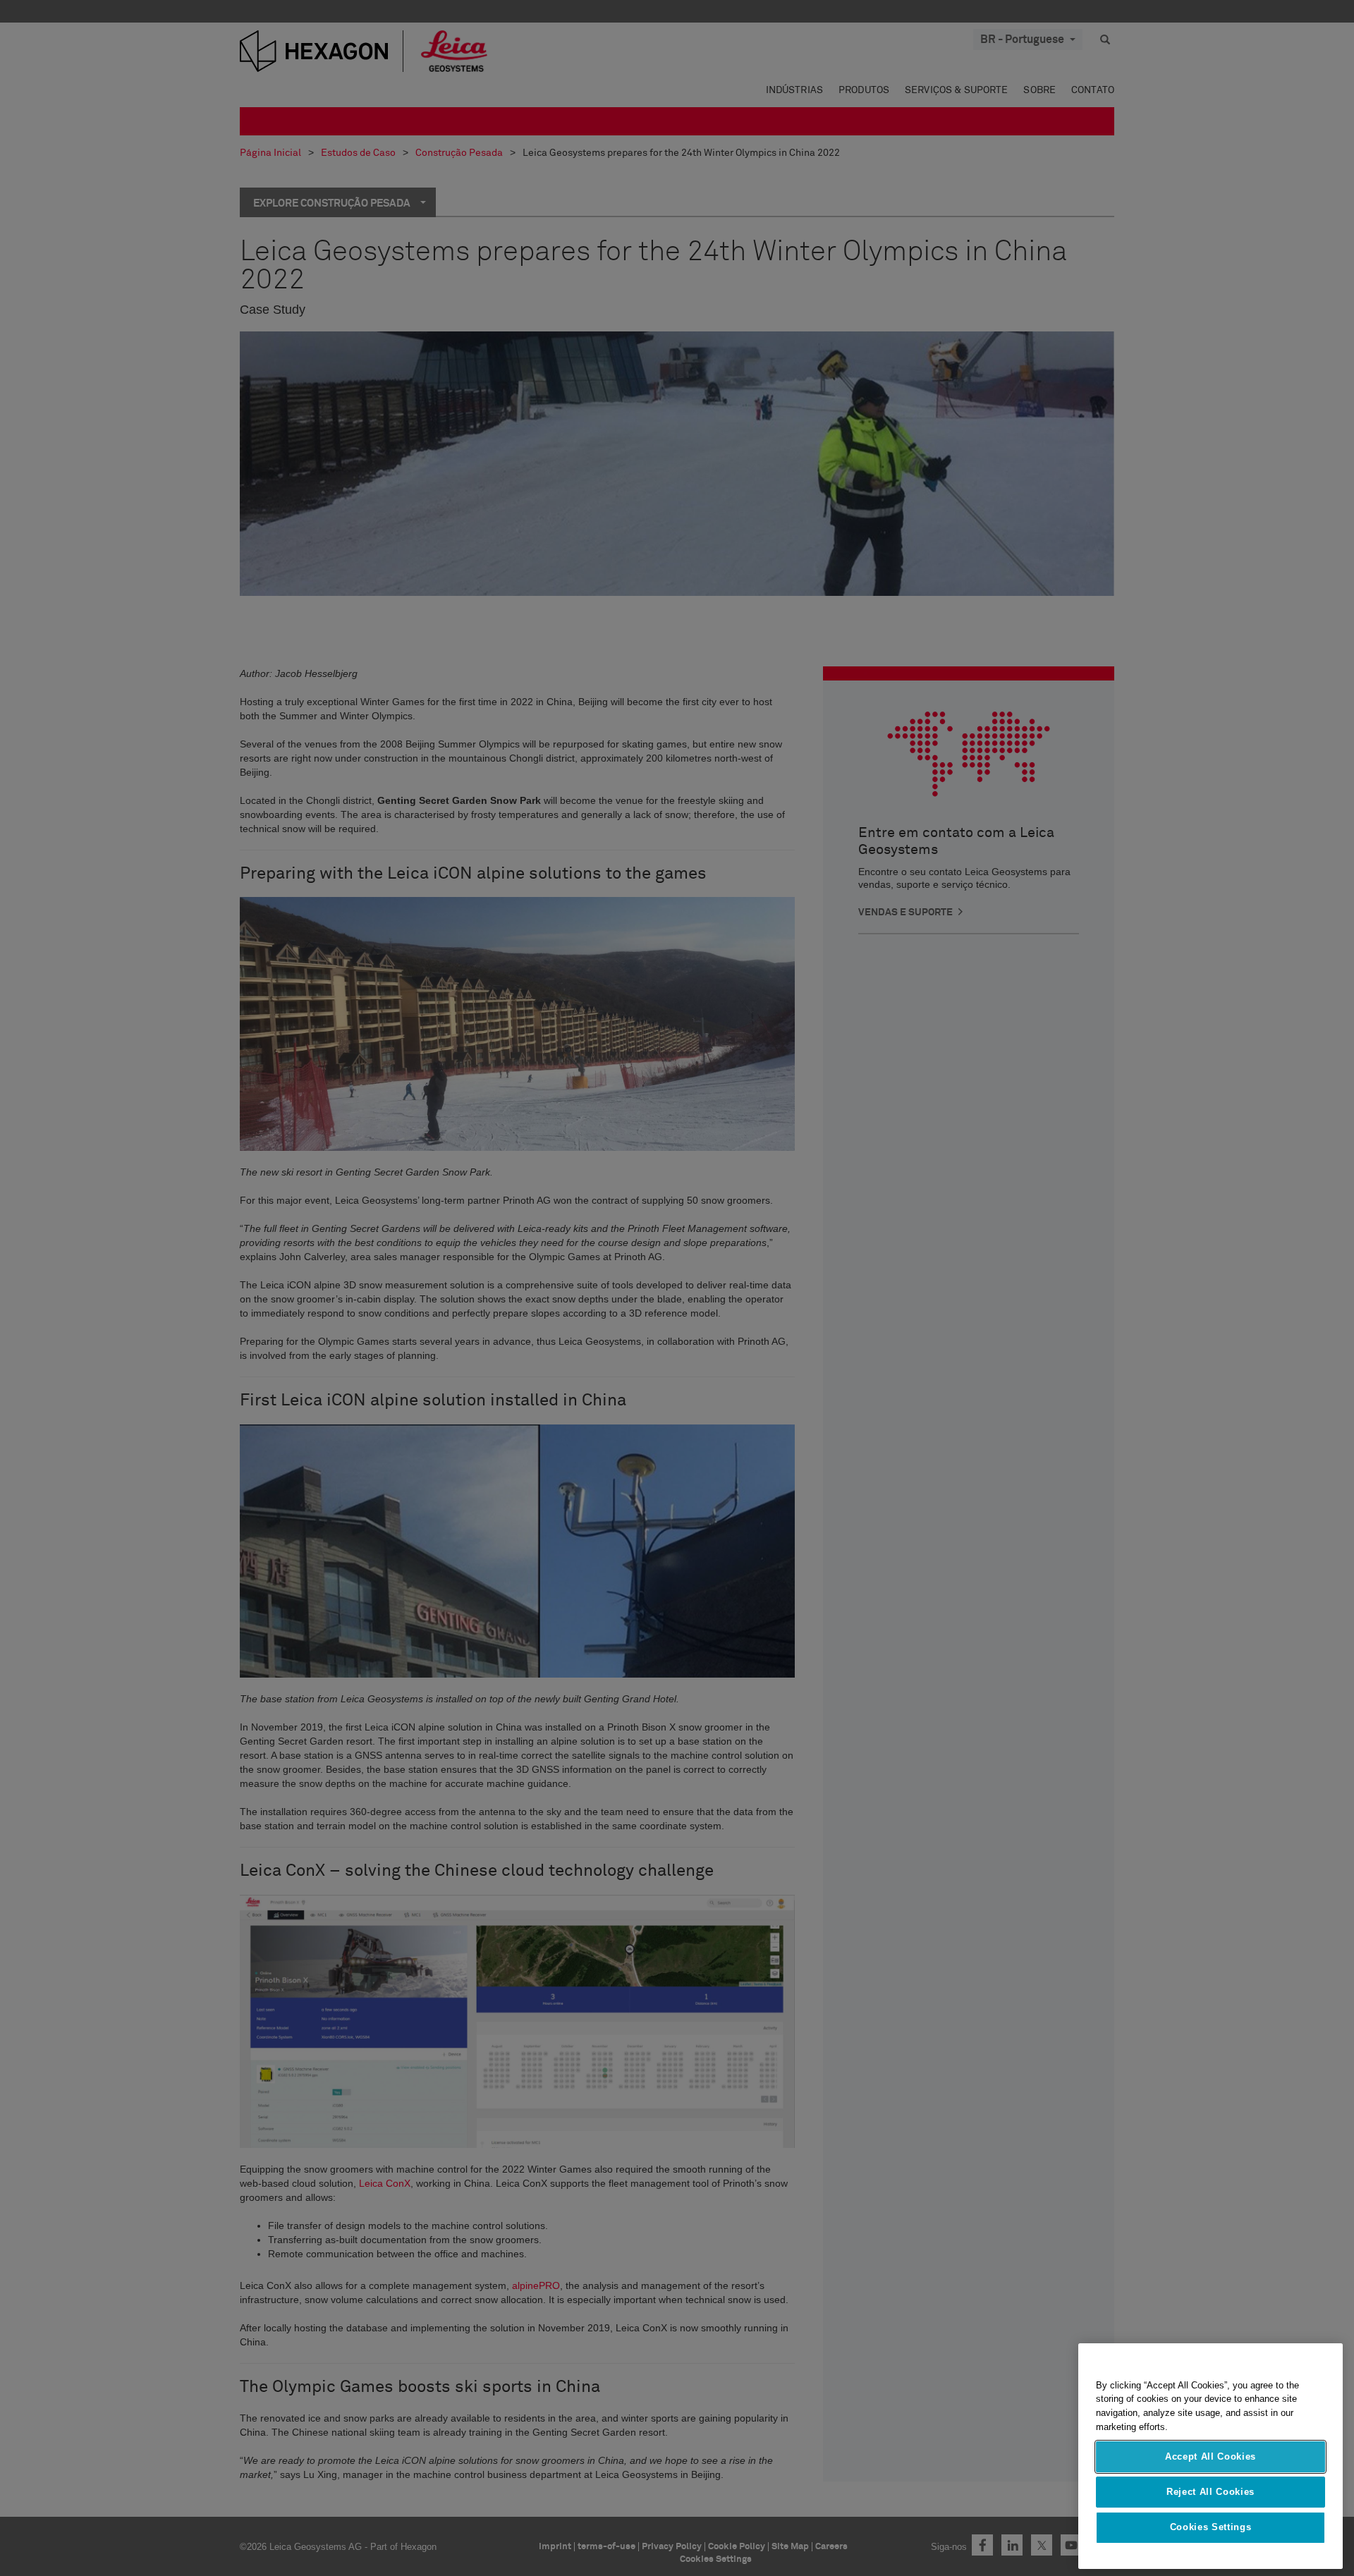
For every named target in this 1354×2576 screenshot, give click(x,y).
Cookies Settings (1211, 2528)
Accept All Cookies (1210, 2456)
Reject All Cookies (1210, 2492)
